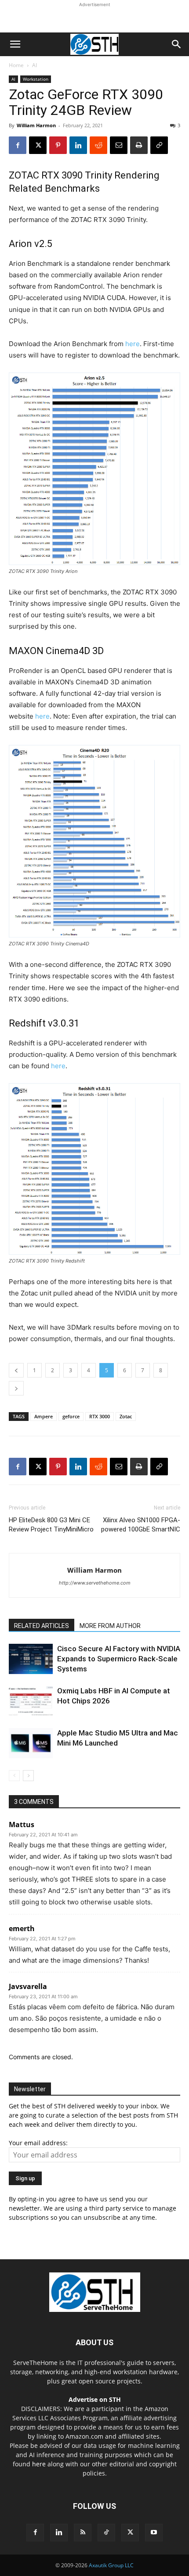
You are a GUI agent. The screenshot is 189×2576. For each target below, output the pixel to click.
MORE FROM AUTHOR (110, 1626)
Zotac (126, 1416)
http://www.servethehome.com (95, 1583)
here (133, 344)
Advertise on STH (95, 2399)
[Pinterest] (58, 145)
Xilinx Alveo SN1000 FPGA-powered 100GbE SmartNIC (141, 1525)
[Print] (139, 145)
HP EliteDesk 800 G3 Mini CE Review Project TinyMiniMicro (51, 1525)
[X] (38, 145)
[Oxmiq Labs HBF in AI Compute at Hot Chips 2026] (31, 1701)
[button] (15, 44)
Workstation (36, 79)
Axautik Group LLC (111, 2565)
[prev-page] (14, 1776)
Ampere (44, 1416)
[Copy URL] (159, 145)
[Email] (119, 145)
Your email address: (38, 2143)
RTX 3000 (100, 1416)
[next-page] (28, 1776)
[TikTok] (106, 2533)
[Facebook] (18, 145)
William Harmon (36, 125)
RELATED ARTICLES (42, 1626)
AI (35, 65)
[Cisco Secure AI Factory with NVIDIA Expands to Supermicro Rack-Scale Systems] (31, 1659)
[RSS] (83, 2533)
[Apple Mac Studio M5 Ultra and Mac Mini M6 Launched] (31, 1743)
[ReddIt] (98, 145)
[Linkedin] (78, 145)
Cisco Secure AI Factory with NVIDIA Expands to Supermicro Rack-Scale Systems (119, 1659)
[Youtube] (154, 2533)
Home (16, 65)
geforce (71, 1416)
